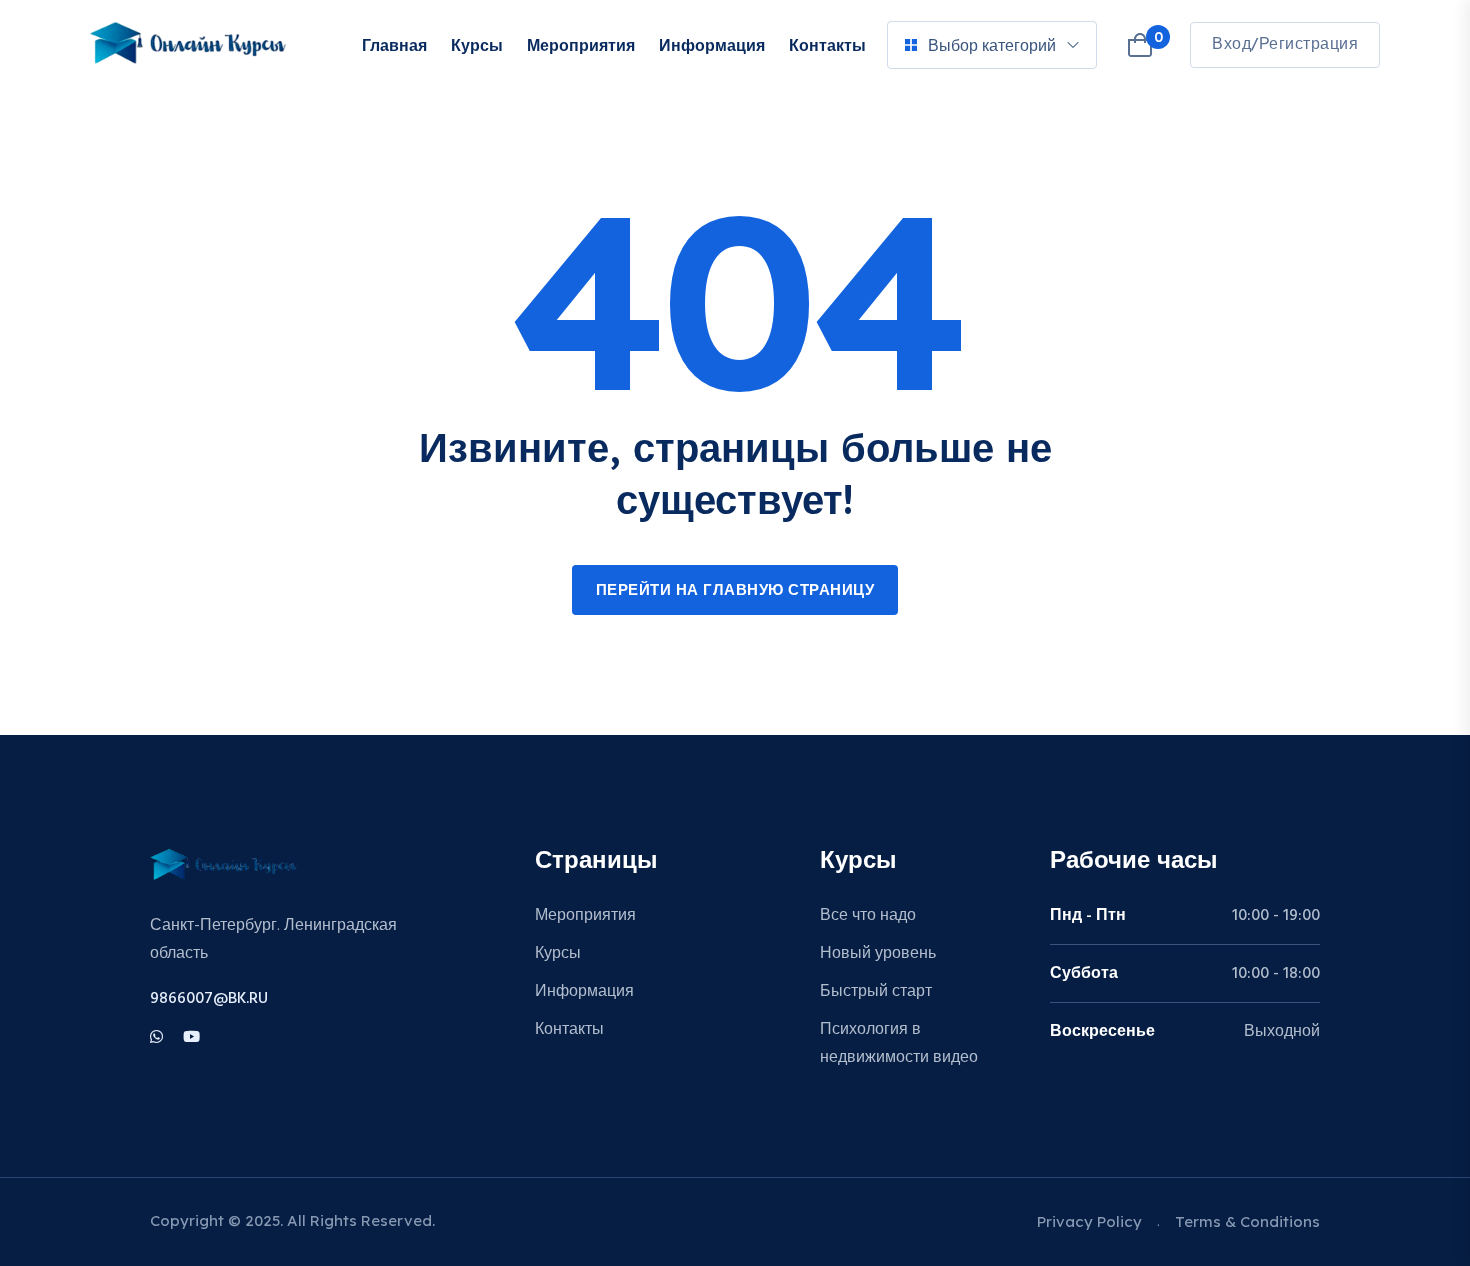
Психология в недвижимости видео (899, 1044)
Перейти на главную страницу (735, 591)
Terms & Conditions (1247, 1221)
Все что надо (868, 916)
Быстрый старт (876, 992)
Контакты (827, 45)
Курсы (477, 45)
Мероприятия (581, 45)
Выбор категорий (992, 45)
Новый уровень (878, 954)
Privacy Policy (1089, 1221)
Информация (712, 45)
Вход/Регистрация (1285, 45)
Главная (394, 45)
